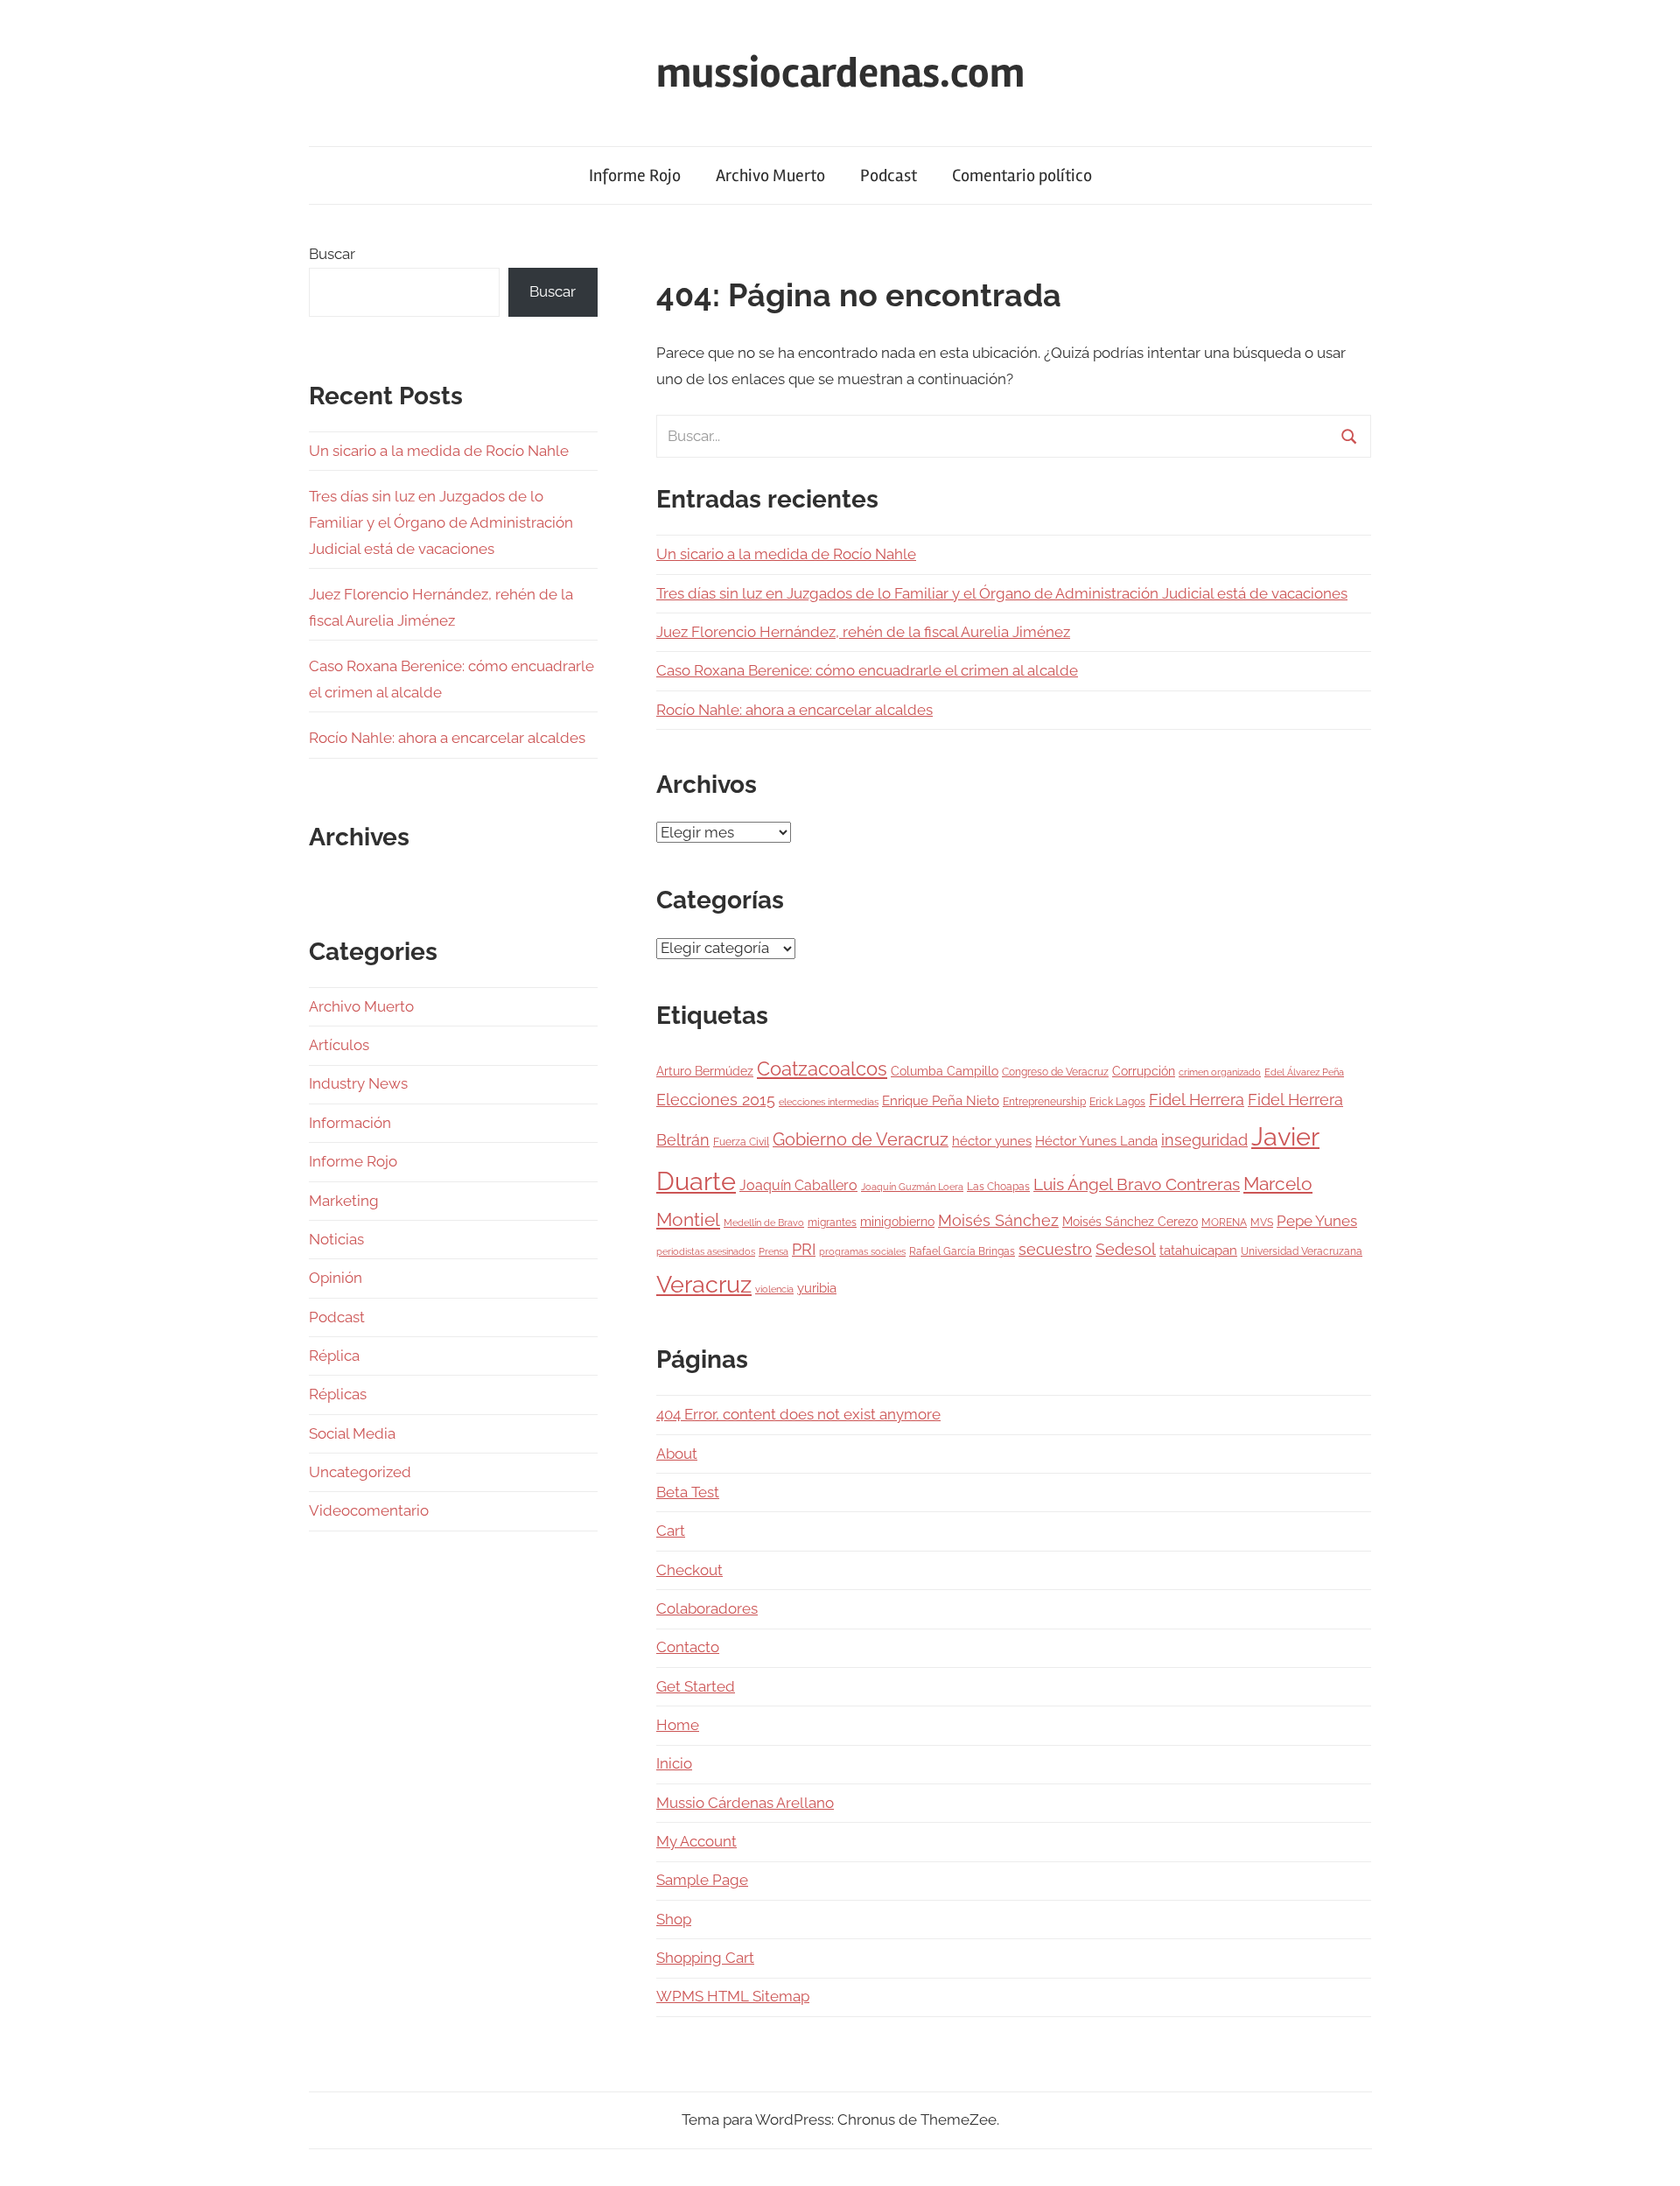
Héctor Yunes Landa (1096, 1141)
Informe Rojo (635, 175)
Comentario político (1022, 175)
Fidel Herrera (1197, 1100)
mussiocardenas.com (840, 73)
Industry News (358, 1083)
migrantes (832, 1222)
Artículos (339, 1045)
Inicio (674, 1763)
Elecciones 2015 (716, 1100)
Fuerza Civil (741, 1142)
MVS (1262, 1222)
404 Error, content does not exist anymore (798, 1414)
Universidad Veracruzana (1302, 1251)
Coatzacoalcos (822, 1068)
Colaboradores (707, 1608)
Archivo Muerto (770, 175)
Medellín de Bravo (764, 1223)
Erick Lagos (1117, 1101)
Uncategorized (360, 1472)
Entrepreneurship (1044, 1101)
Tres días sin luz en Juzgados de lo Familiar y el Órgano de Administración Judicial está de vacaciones (1002, 593)
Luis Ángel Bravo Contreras (1137, 1184)
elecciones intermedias (829, 1102)
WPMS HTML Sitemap (733, 1996)
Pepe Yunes (1317, 1221)
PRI (804, 1249)
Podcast (889, 175)
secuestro (1055, 1250)
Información (350, 1123)
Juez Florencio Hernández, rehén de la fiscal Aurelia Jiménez (863, 632)
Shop (674, 1919)
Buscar (332, 254)
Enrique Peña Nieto (941, 1101)
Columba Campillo (945, 1071)
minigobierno (897, 1222)
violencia (774, 1289)
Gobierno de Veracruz (861, 1139)
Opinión (336, 1278)
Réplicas (338, 1394)
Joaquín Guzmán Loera (912, 1187)
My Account (696, 1841)
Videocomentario (369, 1510)
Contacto (688, 1647)
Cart (671, 1531)
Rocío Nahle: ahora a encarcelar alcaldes (794, 710)
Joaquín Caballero (798, 1185)
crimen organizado (1220, 1072)
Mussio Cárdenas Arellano (745, 1803)
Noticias (336, 1239)
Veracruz (704, 1284)
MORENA (1224, 1222)
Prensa (773, 1251)
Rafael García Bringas (962, 1251)
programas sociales (862, 1251)
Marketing (344, 1201)
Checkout (689, 1570)
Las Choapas (998, 1186)
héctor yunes (992, 1141)
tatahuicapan (1198, 1251)
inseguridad (1204, 1140)
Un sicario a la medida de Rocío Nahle (786, 554)
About (677, 1454)
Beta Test (688, 1492)
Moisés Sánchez (998, 1221)
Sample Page (702, 1880)
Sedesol (1126, 1250)
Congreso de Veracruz (1055, 1072)
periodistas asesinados (706, 1251)
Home (678, 1725)
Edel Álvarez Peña (1304, 1072)
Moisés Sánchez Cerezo (1130, 1222)
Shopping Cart (705, 1958)
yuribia (817, 1288)
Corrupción (1144, 1071)
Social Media (352, 1433)
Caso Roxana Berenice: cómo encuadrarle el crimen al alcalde (867, 670)
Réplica (334, 1356)
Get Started (696, 1686)
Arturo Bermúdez (705, 1071)
